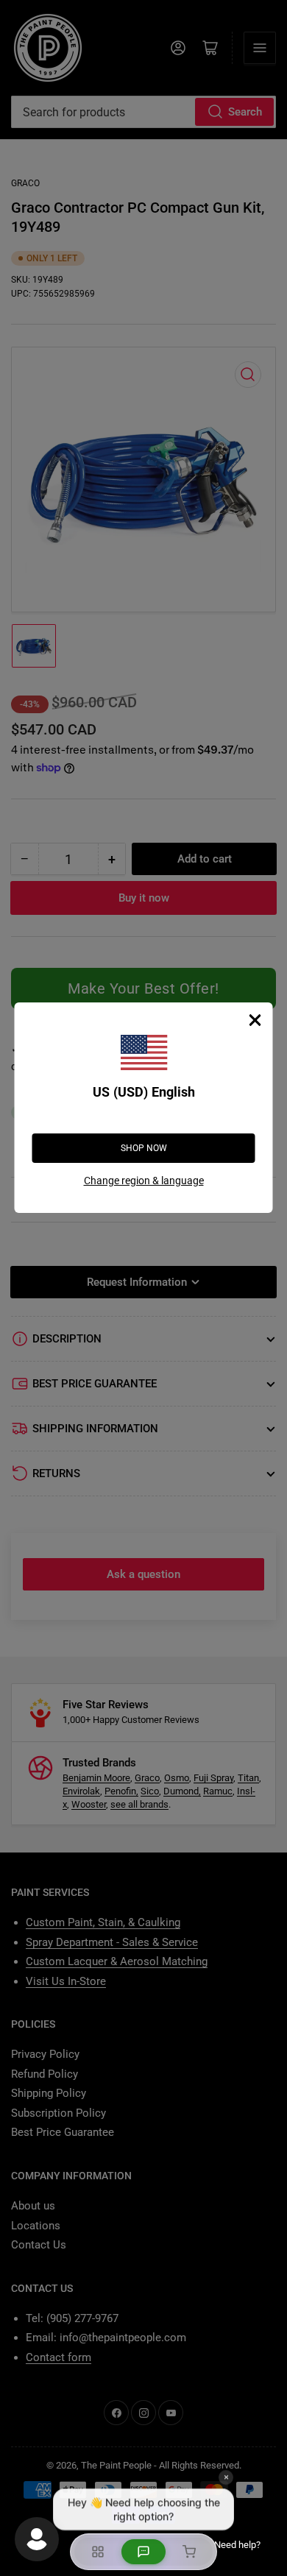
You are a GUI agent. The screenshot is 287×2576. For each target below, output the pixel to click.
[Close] (255, 1020)
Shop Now (144, 1148)
